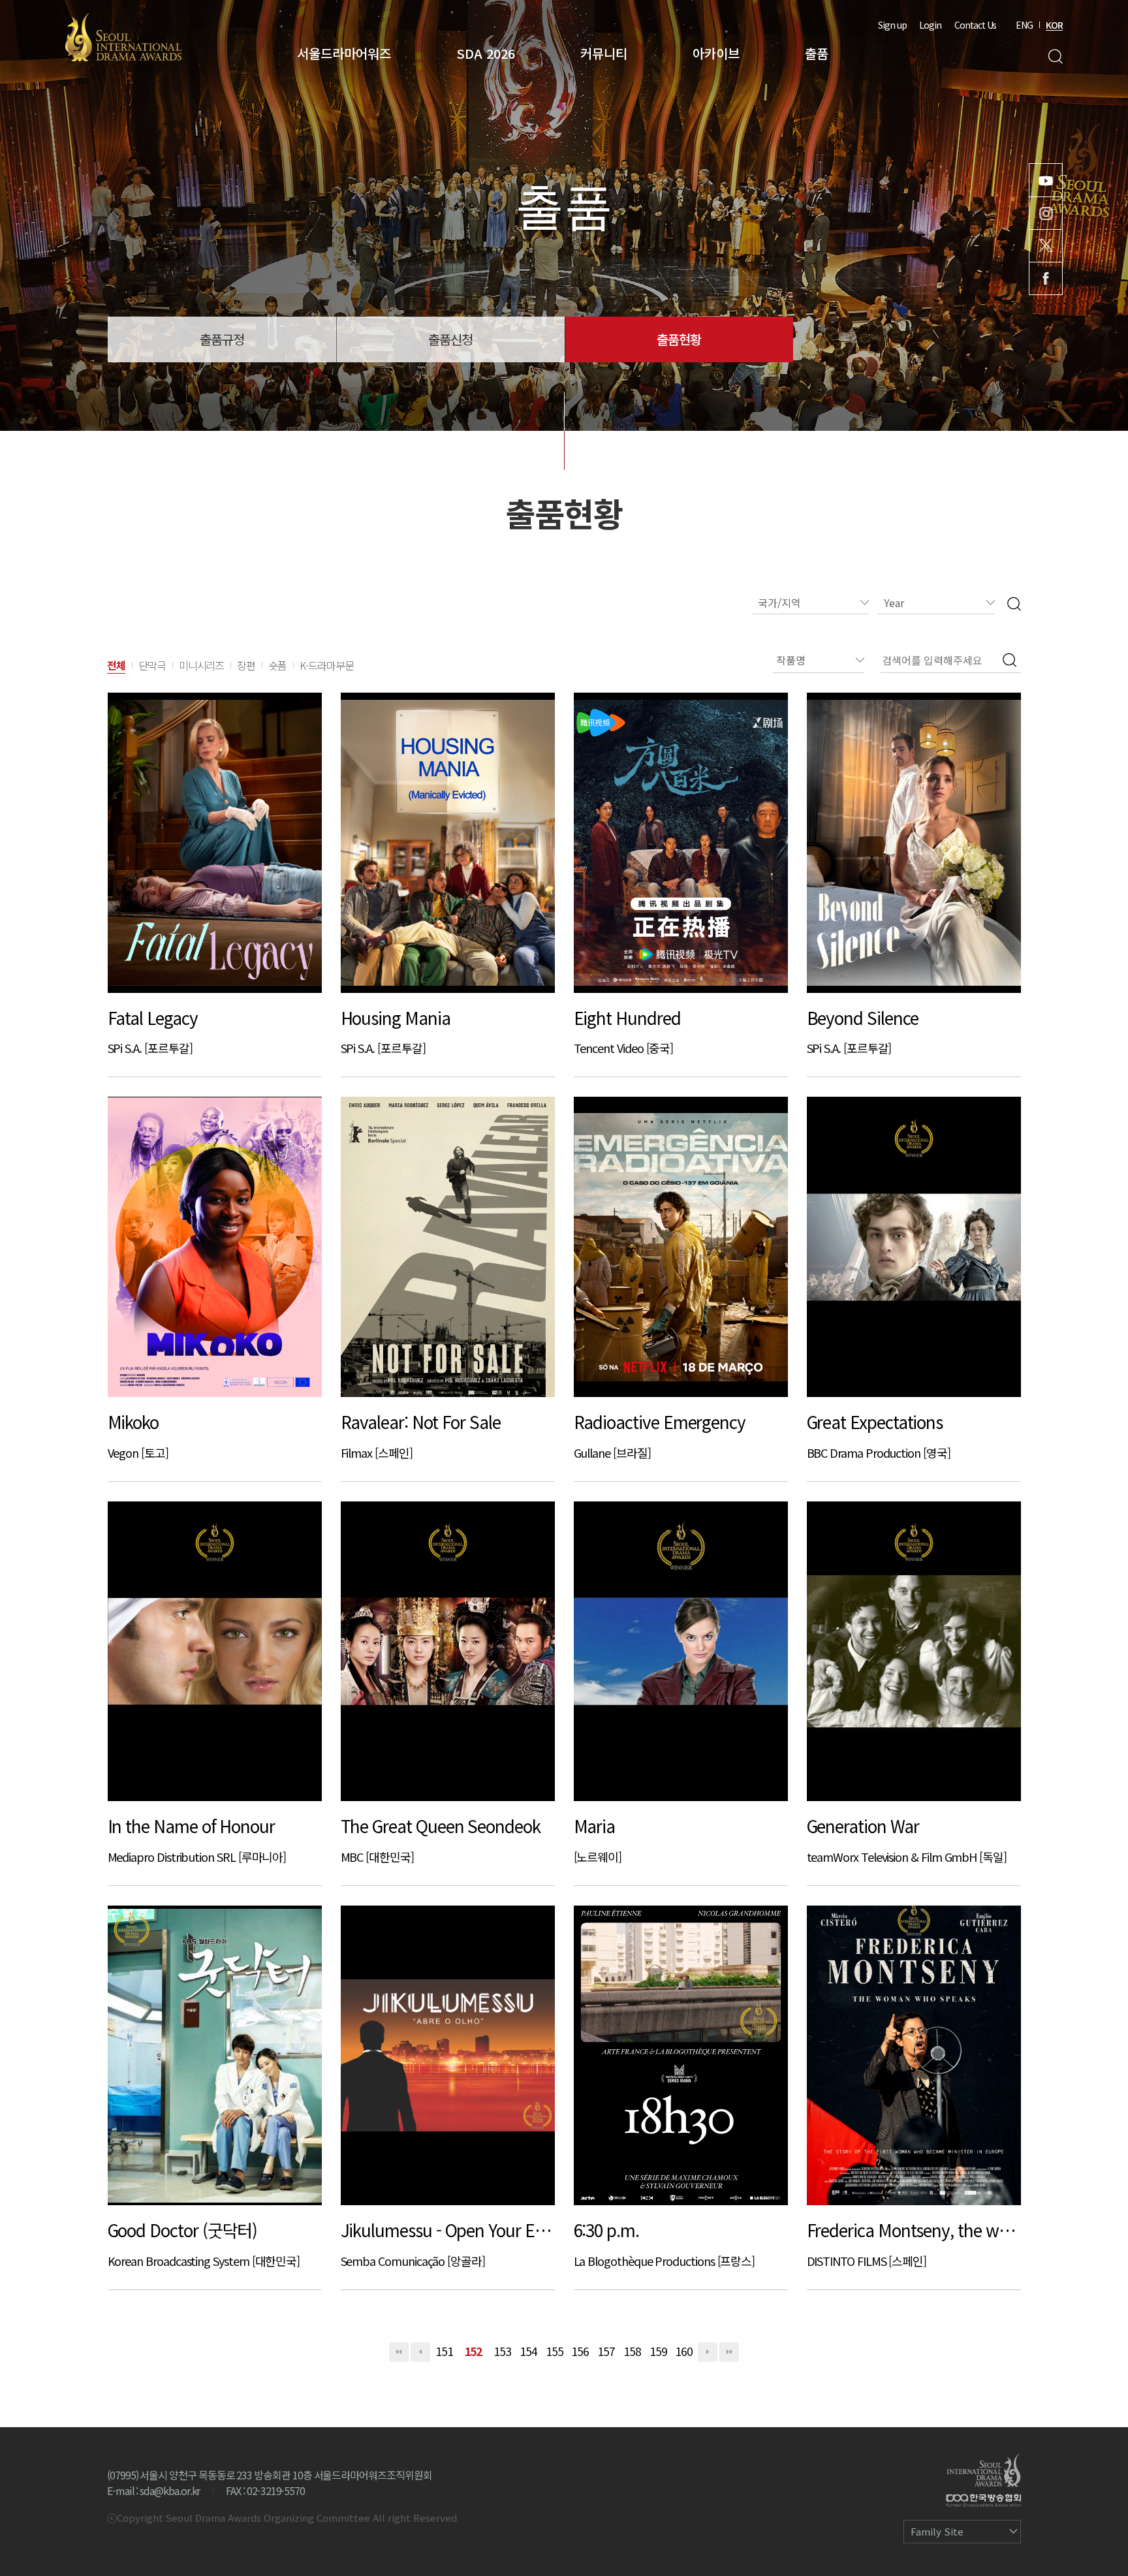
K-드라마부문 (327, 665)
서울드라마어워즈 (344, 53)
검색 (1055, 56)
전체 (116, 665)
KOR (1054, 25)
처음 (399, 2352)
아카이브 (716, 53)
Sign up (892, 25)
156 (580, 2351)
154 (528, 2351)
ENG (1024, 25)
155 (555, 2351)
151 (444, 2351)
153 (502, 2351)
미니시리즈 (202, 665)
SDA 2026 (486, 53)
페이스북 (1046, 278)
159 (658, 2351)
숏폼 (277, 665)
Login (930, 25)
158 (632, 2351)
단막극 (152, 665)
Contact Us (975, 25)
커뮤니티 (604, 53)
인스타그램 (1046, 213)
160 (684, 2351)
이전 (420, 2352)
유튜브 (1046, 180)
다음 (708, 2352)
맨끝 (729, 2352)
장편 (246, 665)
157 (606, 2351)
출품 (817, 53)
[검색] (1014, 603)
